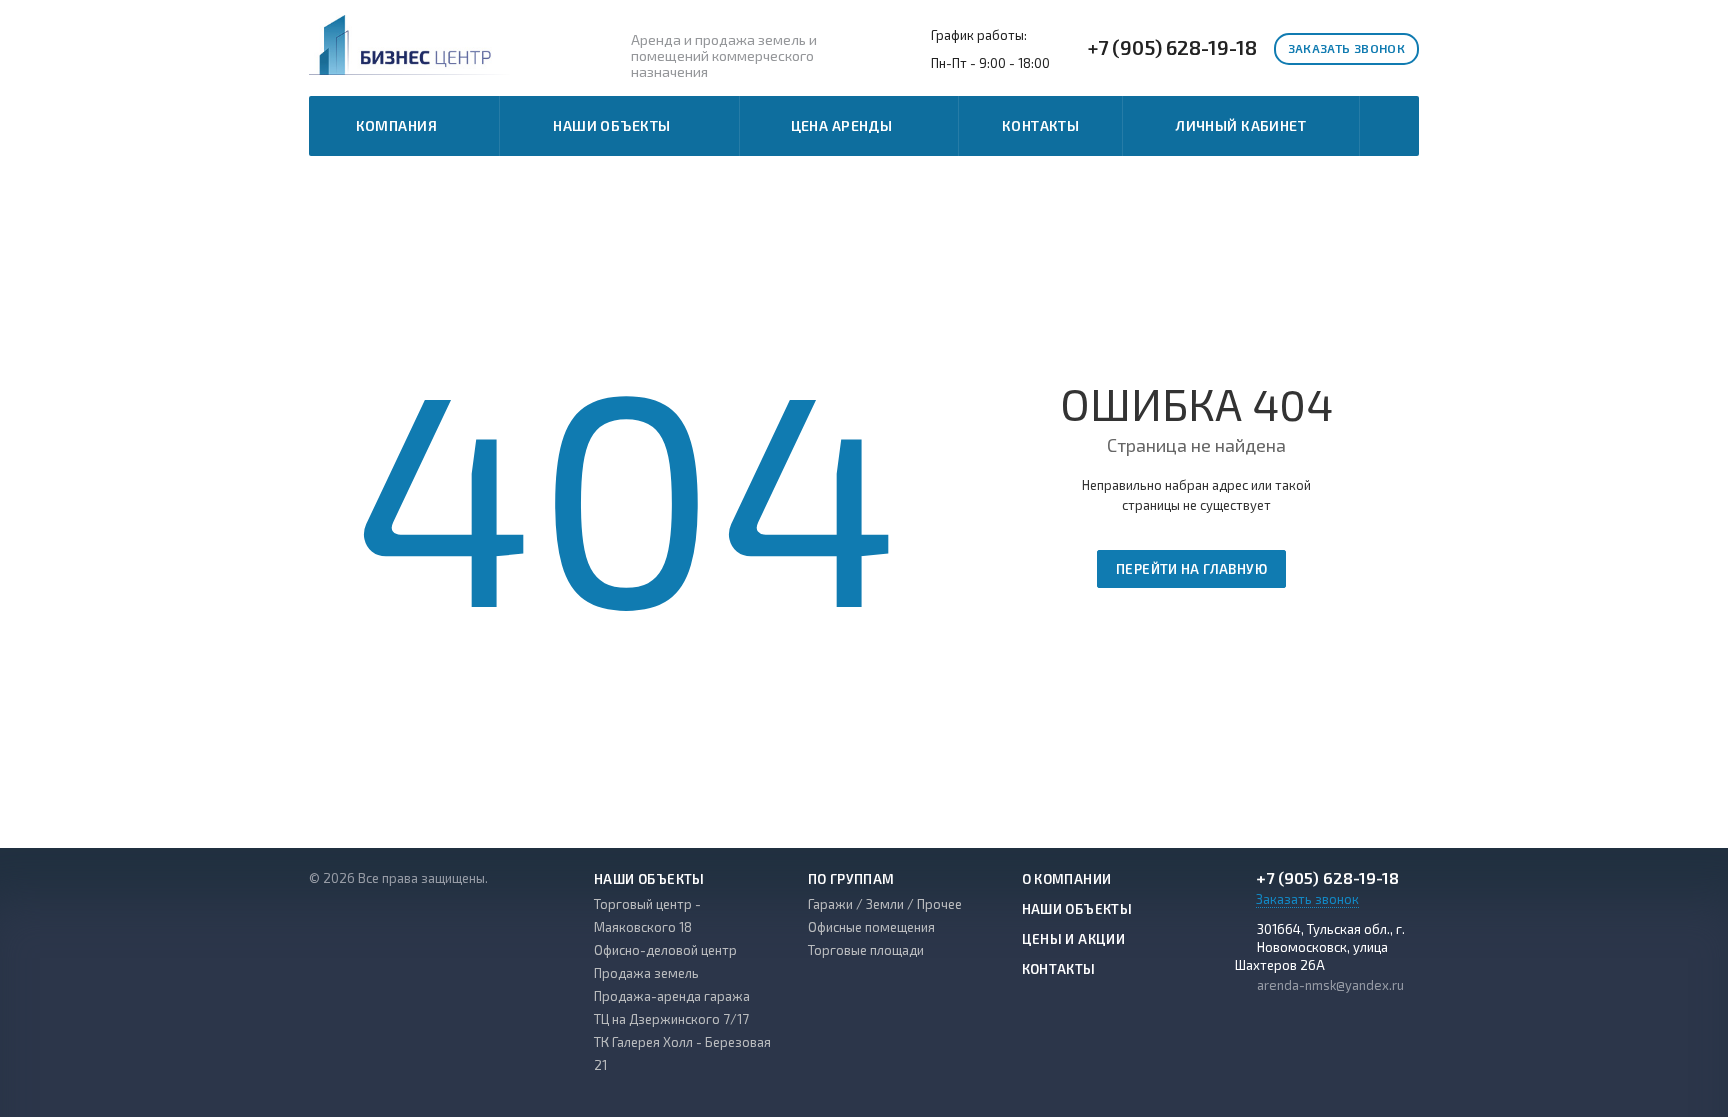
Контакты (1040, 125)
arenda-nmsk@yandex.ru (1330, 985)
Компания (400, 125)
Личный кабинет (1241, 125)
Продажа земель (646, 973)
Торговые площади (866, 950)
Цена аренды (845, 125)
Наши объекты (615, 125)
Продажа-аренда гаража (672, 996)
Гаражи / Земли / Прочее (885, 904)
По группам (851, 879)
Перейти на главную (1191, 569)
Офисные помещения (871, 927)
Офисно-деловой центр (665, 950)
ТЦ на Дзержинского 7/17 (671, 1019)
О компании (1067, 879)
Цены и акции (1074, 939)
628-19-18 (1172, 47)
